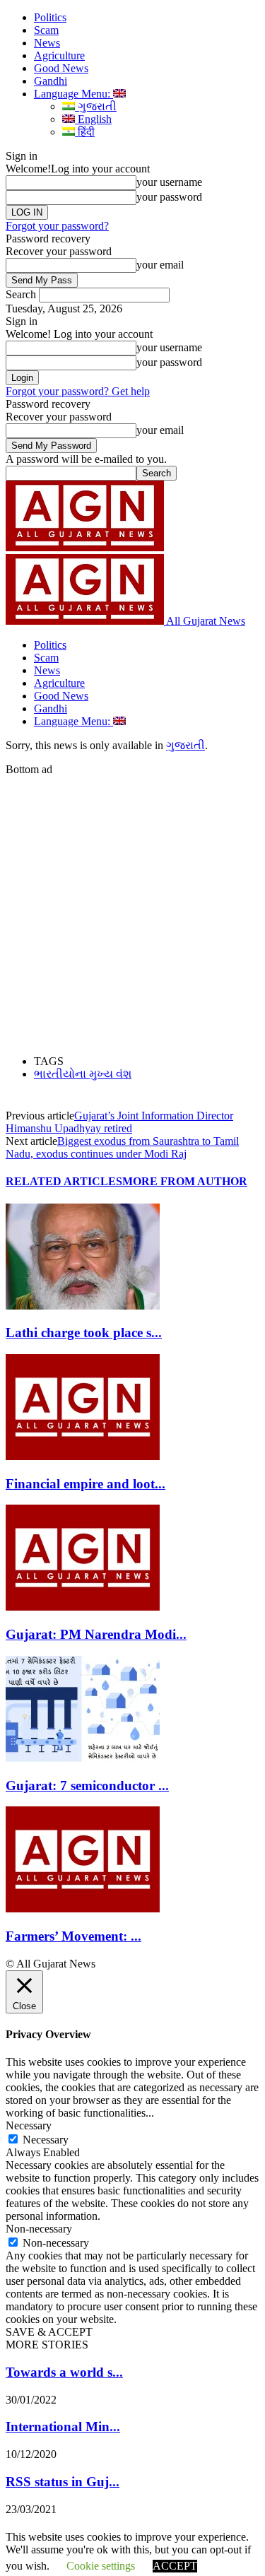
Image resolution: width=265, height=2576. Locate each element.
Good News (61, 68)
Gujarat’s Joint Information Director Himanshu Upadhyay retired (119, 1122)
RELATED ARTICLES (64, 1181)
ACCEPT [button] (175, 2566)
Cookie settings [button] (101, 2566)
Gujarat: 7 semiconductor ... (87, 1786)
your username (169, 182)
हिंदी (85, 132)
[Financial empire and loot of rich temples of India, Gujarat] (83, 1456)
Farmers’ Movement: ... (73, 1936)
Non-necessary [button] (39, 2229)
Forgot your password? (57, 226)
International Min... (63, 2427)
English (93, 119)
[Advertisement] (132, 908)
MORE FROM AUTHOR (185, 1181)
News (47, 43)
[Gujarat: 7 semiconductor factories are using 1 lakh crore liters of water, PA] (83, 1758)
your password (169, 197)
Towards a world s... (64, 2372)
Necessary (46, 2140)
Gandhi (51, 81)
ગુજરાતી (96, 106)
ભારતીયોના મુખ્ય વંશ (83, 1074)
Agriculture (59, 55)
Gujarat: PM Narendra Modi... (96, 1634)
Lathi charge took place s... (84, 1333)
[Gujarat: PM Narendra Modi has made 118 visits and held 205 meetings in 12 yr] (83, 1607)
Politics (50, 17)
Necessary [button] (29, 2125)
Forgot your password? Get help (78, 391)
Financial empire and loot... (86, 1484)
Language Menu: (73, 94)
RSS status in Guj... (63, 2482)
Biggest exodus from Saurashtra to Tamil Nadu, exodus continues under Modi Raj (122, 1147)
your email (160, 265)
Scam (46, 30)
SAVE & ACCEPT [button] (49, 2332)
